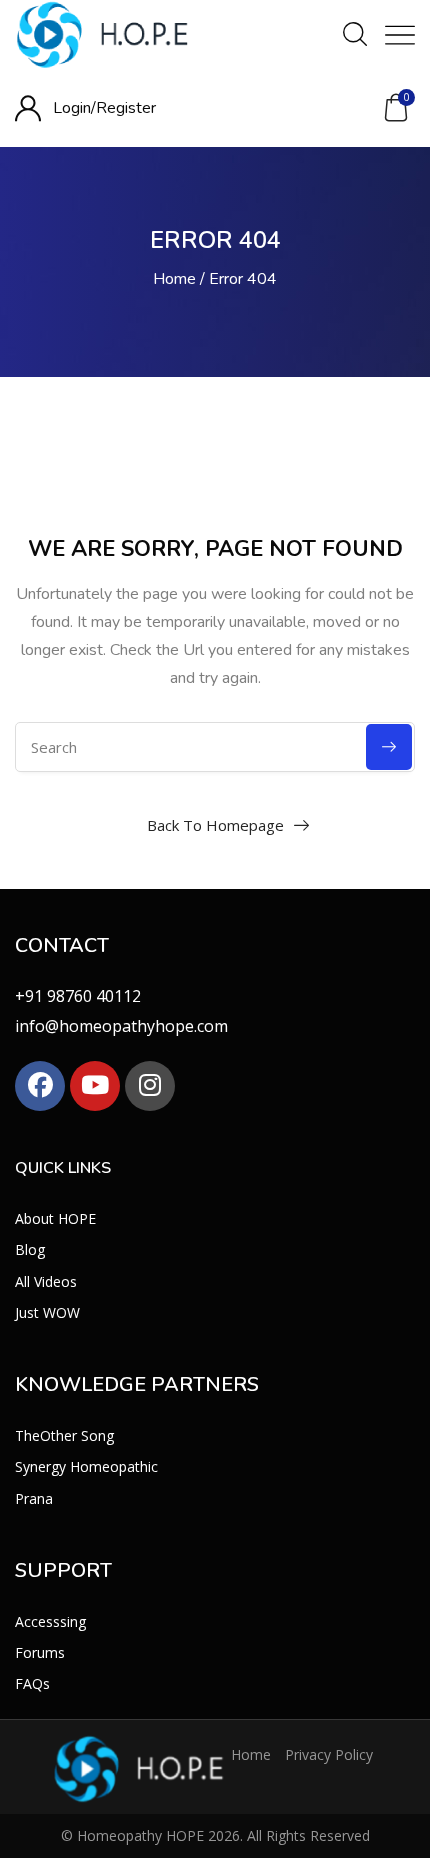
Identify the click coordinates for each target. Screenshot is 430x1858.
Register (126, 108)
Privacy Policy (329, 1754)
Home (174, 279)
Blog (30, 1249)
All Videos (46, 1281)
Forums (40, 1652)
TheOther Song (64, 1435)
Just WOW (47, 1312)
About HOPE (55, 1218)
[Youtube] (95, 1086)
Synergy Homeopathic (86, 1466)
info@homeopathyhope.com (121, 1026)
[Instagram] (150, 1086)
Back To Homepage (215, 825)
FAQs (32, 1683)
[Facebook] (40, 1086)
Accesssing (50, 1621)
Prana (34, 1498)
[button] (396, 108)
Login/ (74, 108)
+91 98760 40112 (78, 996)
